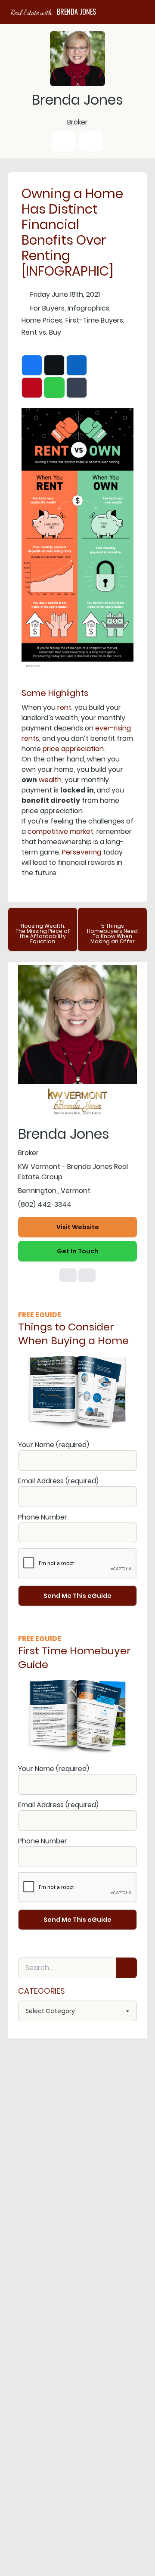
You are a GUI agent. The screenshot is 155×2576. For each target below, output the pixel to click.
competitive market (60, 831)
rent (64, 707)
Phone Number (43, 1517)
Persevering (82, 852)
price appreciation (73, 749)
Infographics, (89, 308)
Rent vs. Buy (41, 332)
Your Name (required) (54, 1445)
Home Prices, (43, 320)
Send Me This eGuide (77, 1596)
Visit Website (78, 1227)
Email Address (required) (58, 1481)
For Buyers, (48, 308)
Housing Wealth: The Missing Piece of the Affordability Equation (43, 934)
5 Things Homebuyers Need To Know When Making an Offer (112, 934)
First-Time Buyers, (95, 320)
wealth (50, 780)
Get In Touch (78, 1251)
